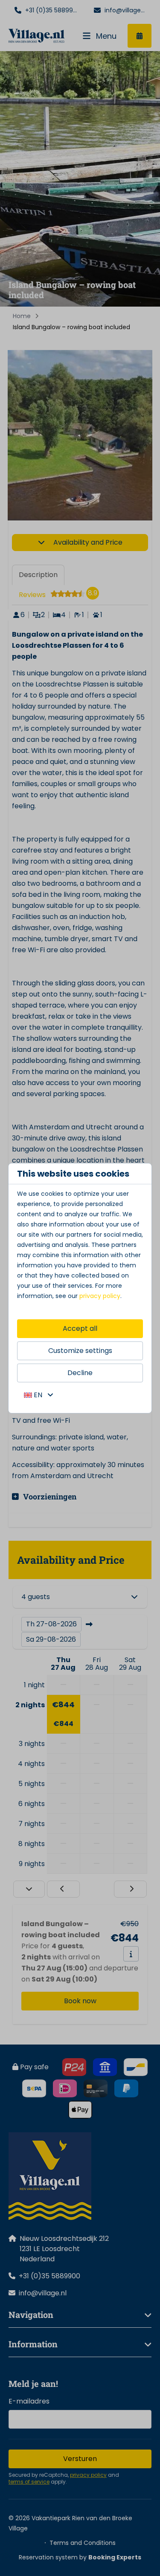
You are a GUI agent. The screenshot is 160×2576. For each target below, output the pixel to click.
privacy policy (100, 1296)
